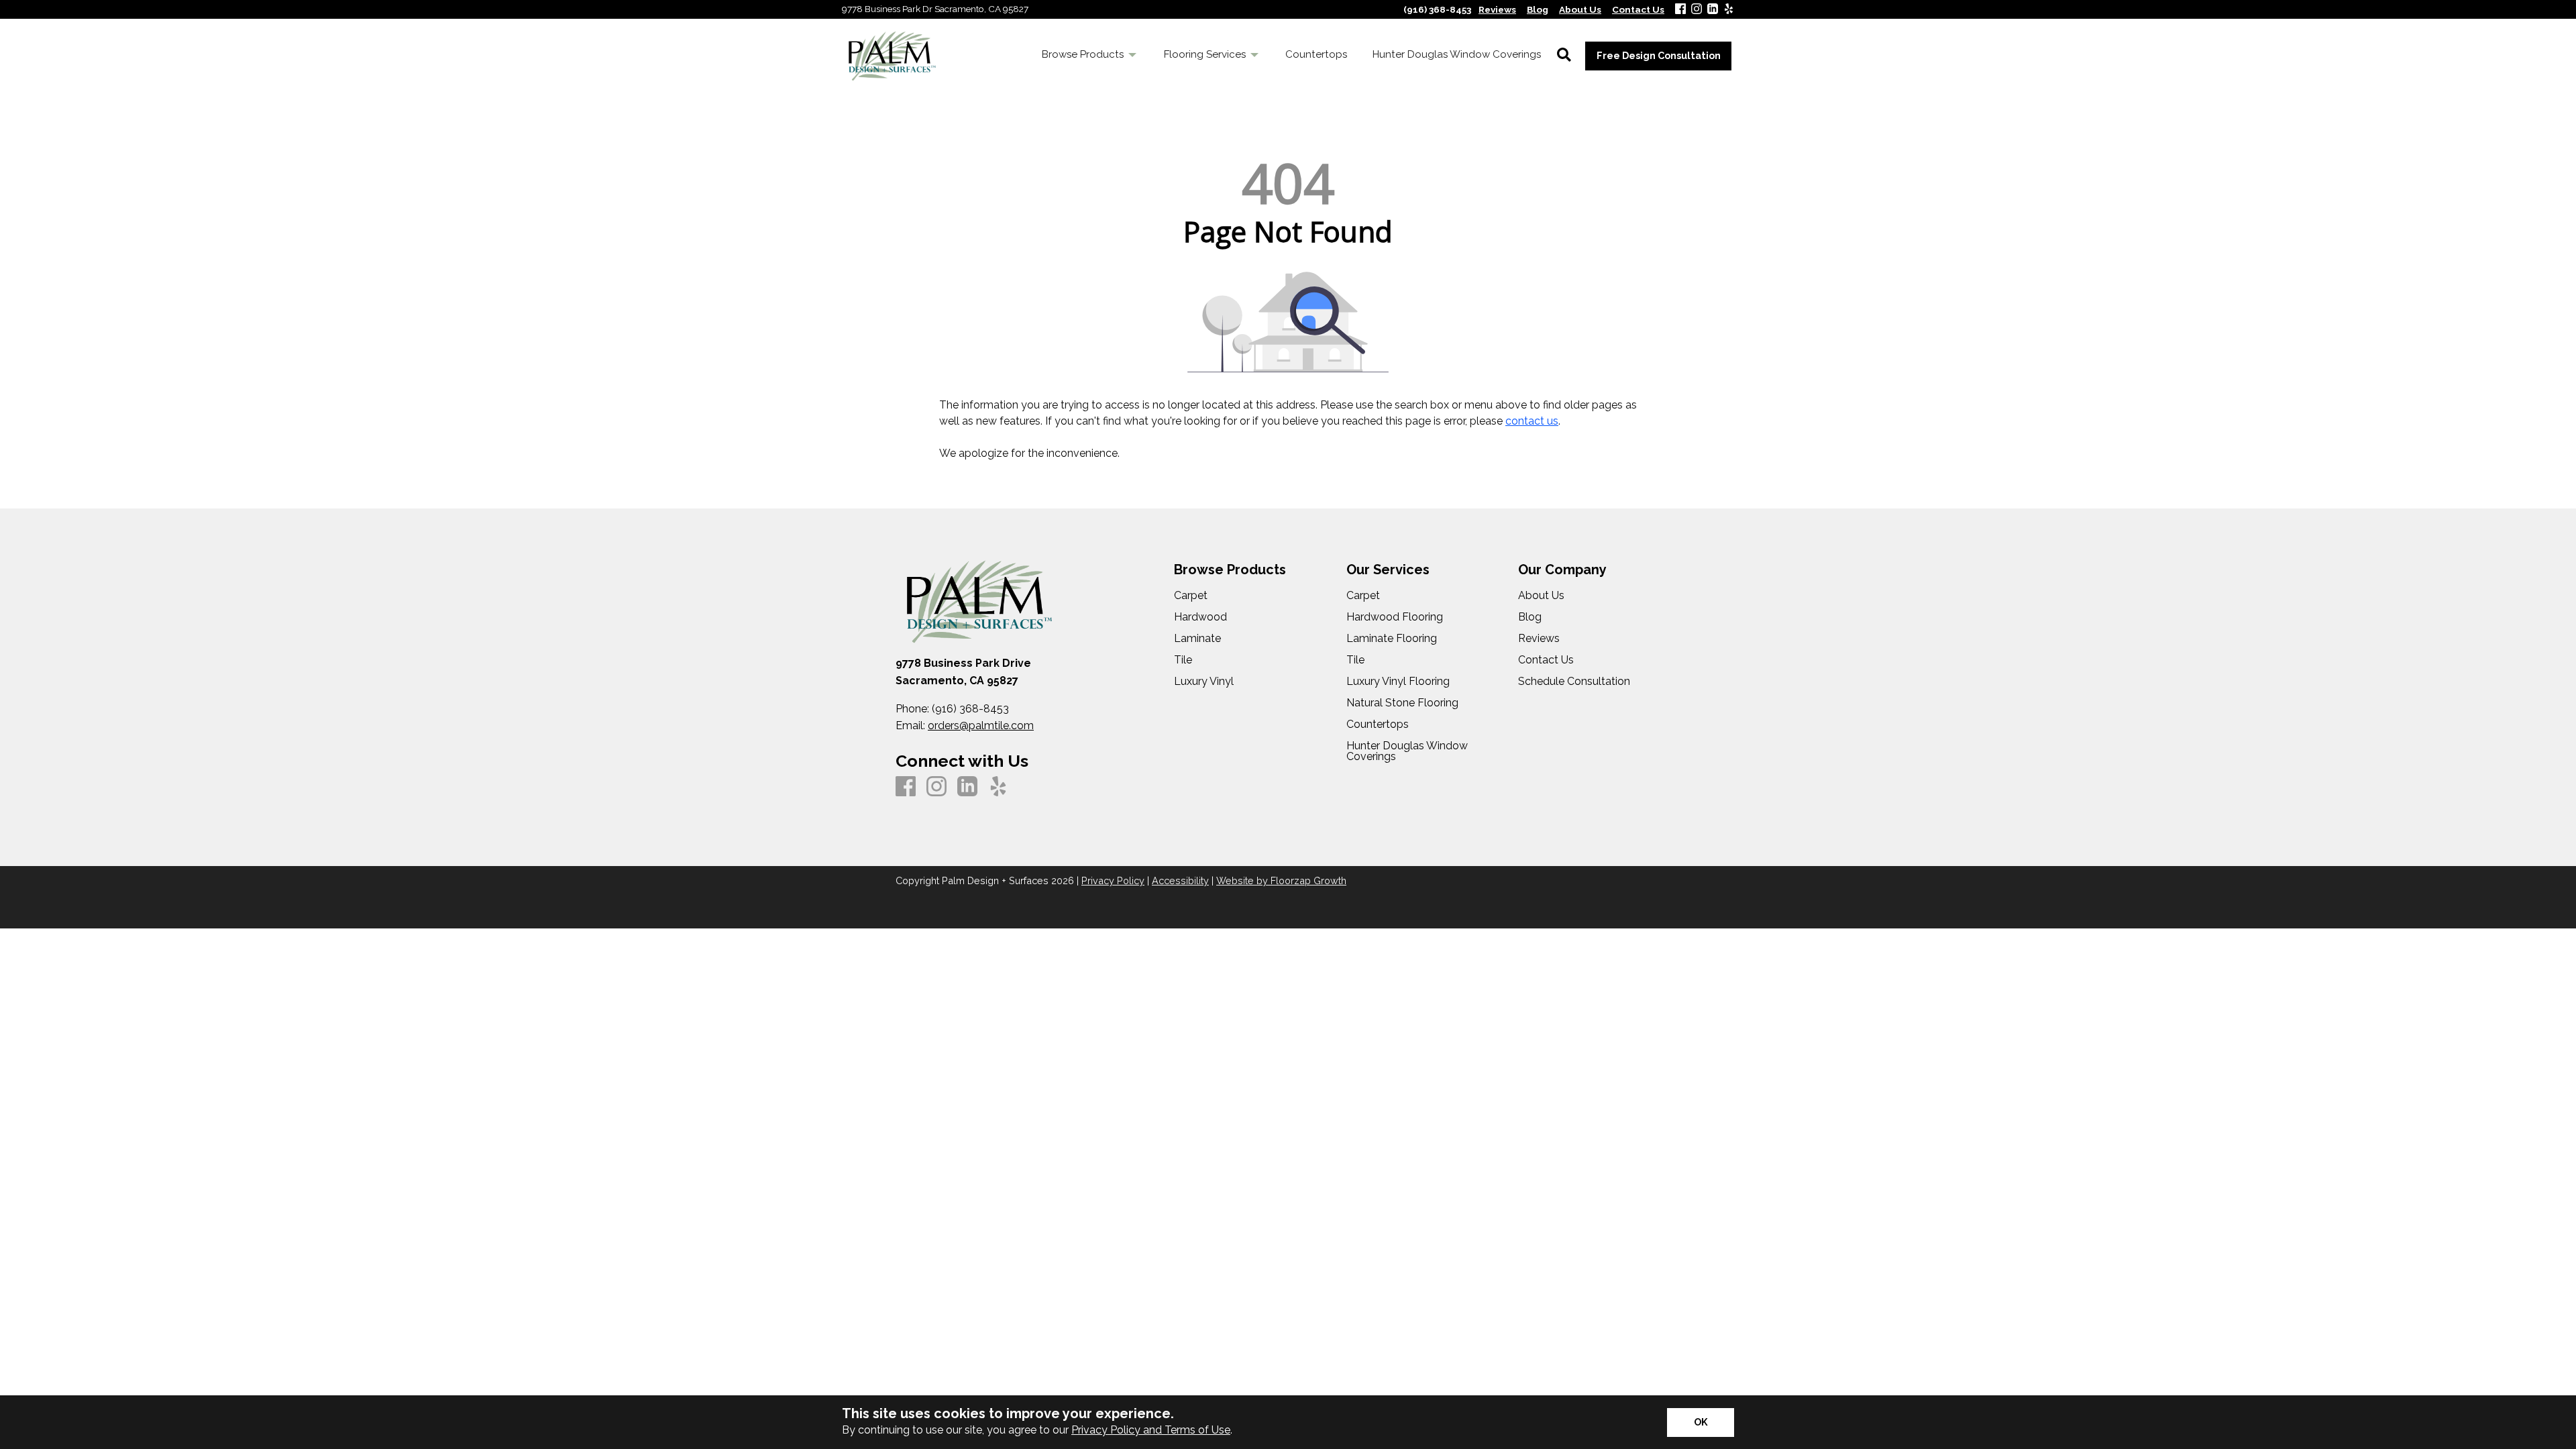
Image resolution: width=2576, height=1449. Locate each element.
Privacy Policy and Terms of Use (1151, 1430)
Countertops (1378, 724)
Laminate (1197, 639)
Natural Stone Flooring (1402, 703)
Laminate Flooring (1392, 639)
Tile (1183, 660)
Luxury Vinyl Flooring (1398, 682)
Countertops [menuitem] (1316, 54)
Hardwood (1200, 617)
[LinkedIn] (1713, 10)
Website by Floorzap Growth (1281, 880)
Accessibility (1180, 880)
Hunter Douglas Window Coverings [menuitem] (1457, 54)
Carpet (1191, 596)
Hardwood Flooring (1395, 617)
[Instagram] (1697, 10)
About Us (1541, 596)
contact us (1532, 421)
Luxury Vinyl (1204, 682)
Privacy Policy (1113, 880)
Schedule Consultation (1574, 682)
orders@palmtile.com (981, 726)
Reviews (1539, 639)
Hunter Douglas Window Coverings (1407, 751)
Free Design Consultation (1659, 55)
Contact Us (1546, 660)
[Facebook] (1680, 10)
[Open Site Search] (1564, 56)
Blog (1530, 617)
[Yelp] (1729, 10)
